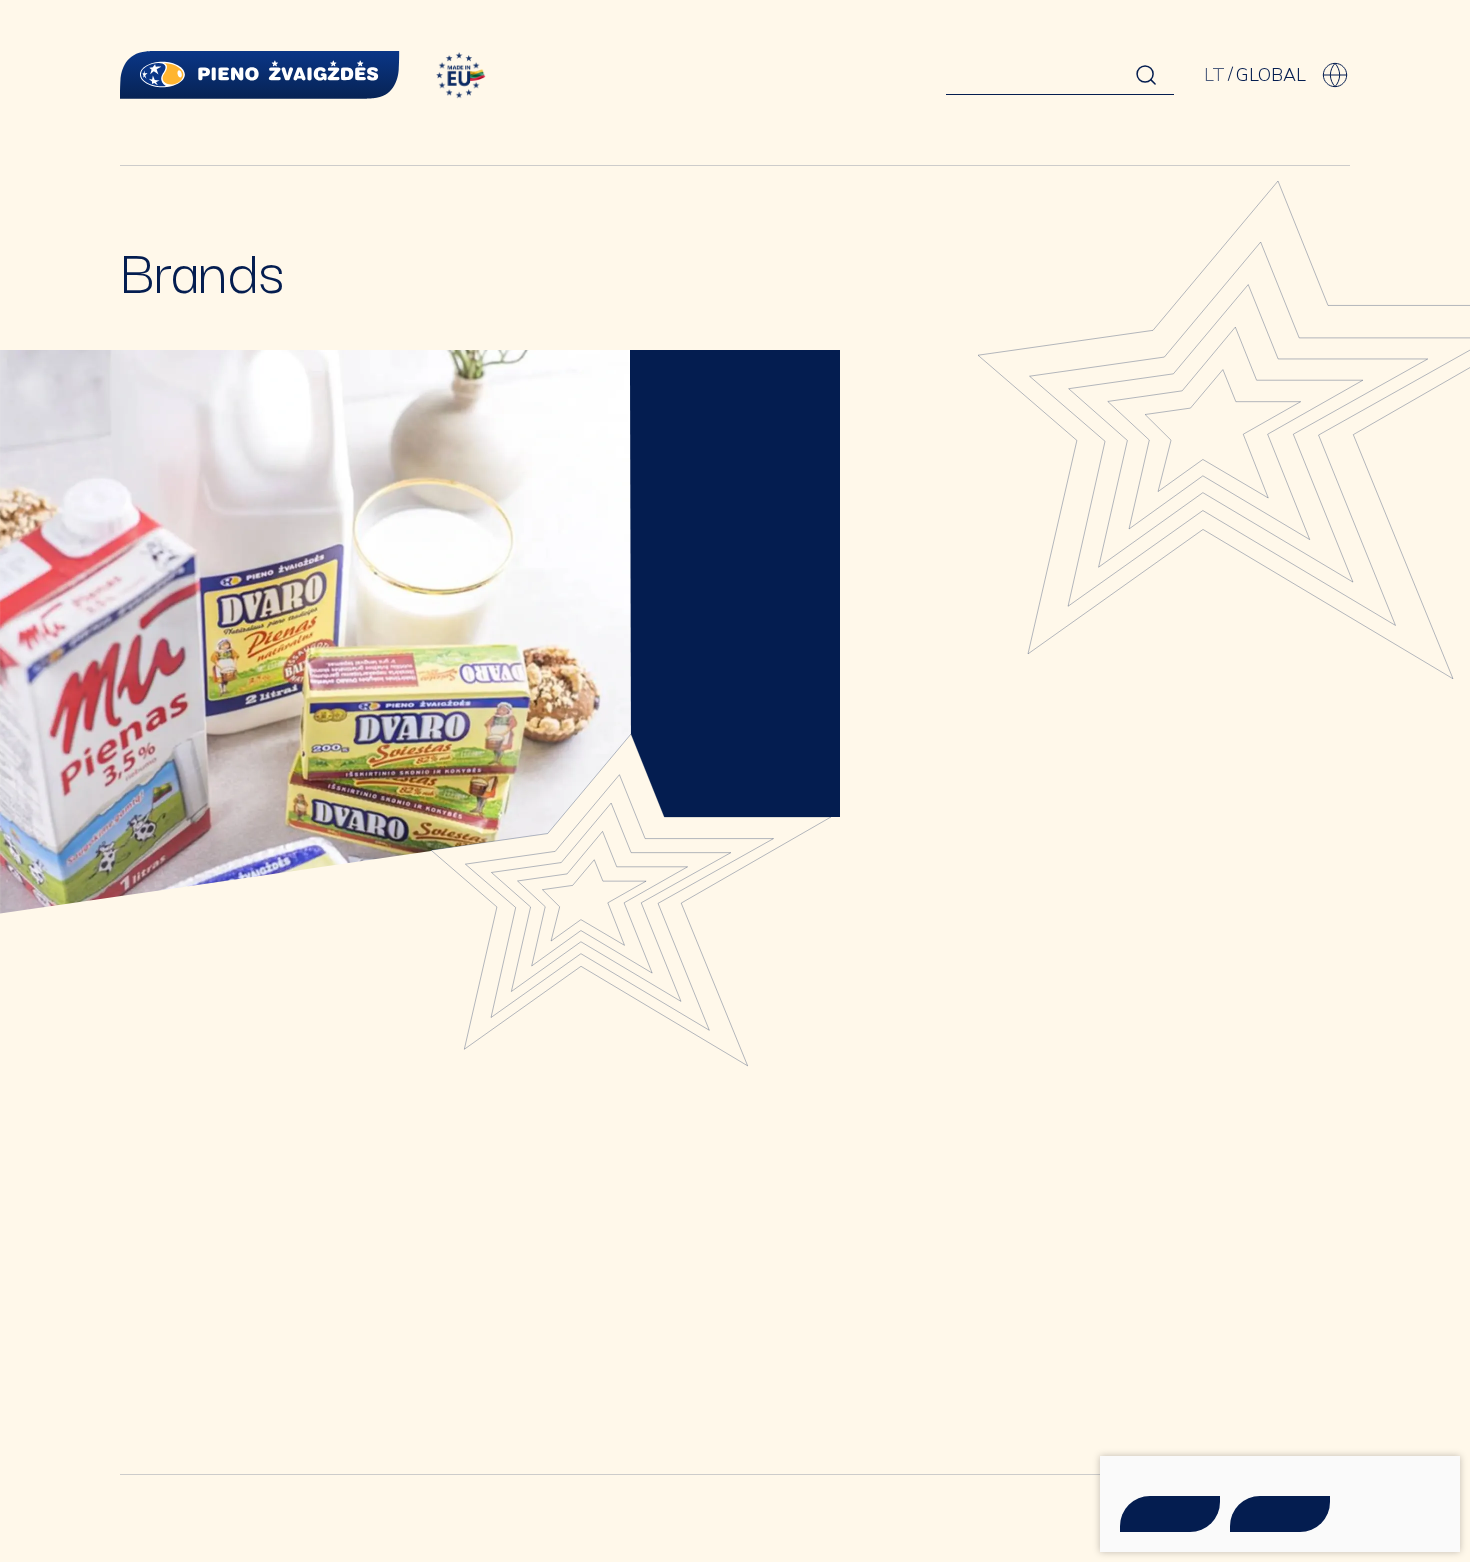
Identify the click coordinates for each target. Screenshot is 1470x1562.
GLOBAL (1271, 75)
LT (1214, 75)
